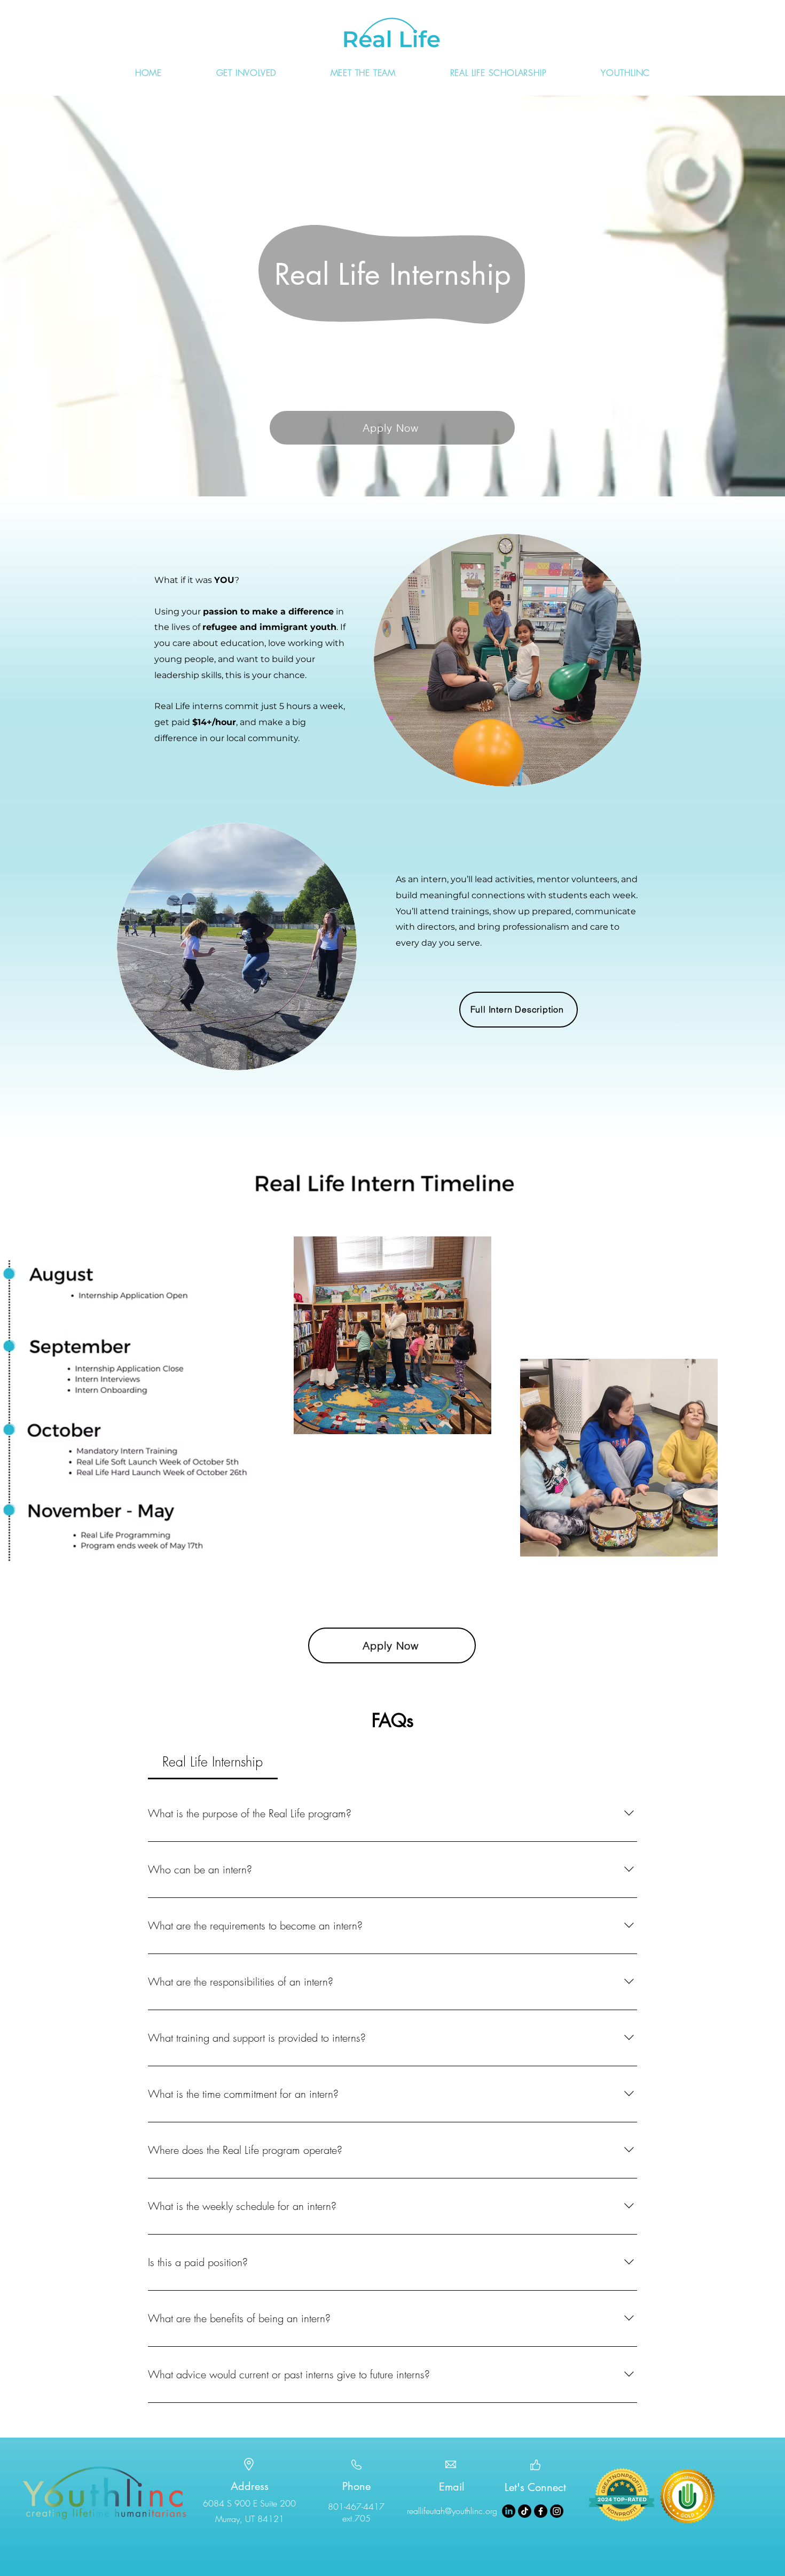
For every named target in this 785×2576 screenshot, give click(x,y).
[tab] (213, 1762)
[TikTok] (525, 2511)
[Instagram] (557, 2511)
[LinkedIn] (509, 2511)
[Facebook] (541, 2511)
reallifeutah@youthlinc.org (452, 2511)
